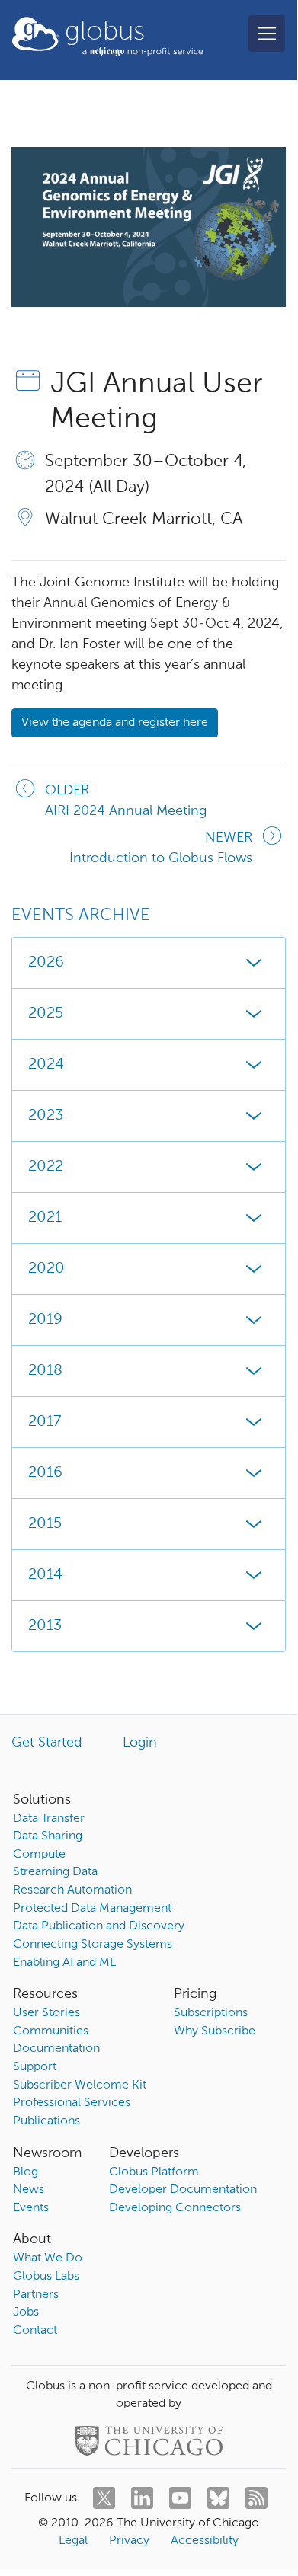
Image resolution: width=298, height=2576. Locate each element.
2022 (46, 1167)
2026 (46, 963)
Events (31, 2208)
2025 (46, 1014)
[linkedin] (142, 2498)
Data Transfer (49, 1819)
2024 (46, 1065)
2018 (45, 1371)
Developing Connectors (175, 2208)
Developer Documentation (183, 2190)
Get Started (47, 1743)
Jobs (26, 2312)
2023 (46, 1116)
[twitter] (104, 2498)
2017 (45, 1422)
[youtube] (180, 2498)
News (29, 2190)
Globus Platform (154, 2172)
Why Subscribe (215, 2031)
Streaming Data (55, 1872)
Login (140, 1743)
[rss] (256, 2498)
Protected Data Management (92, 1909)
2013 (45, 1626)
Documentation (56, 2049)
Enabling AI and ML (64, 1963)
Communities (51, 2031)
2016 (45, 1473)
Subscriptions (211, 2013)
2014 (45, 1575)
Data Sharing (48, 1836)
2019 (45, 1320)
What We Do (48, 2258)
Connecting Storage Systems (93, 1945)
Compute (39, 1855)
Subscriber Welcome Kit (80, 2085)
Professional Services (72, 2103)
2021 (45, 1218)
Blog (26, 2172)
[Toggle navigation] (267, 34)
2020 (46, 1269)
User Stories (46, 2013)
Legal (73, 2541)
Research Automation (72, 1890)
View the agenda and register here (115, 723)
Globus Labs (46, 2277)
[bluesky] (218, 2498)
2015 (45, 1524)
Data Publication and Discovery (99, 1926)
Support (35, 2067)
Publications (46, 2121)
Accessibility (205, 2541)
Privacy (129, 2541)
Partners (36, 2295)
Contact (35, 2331)
